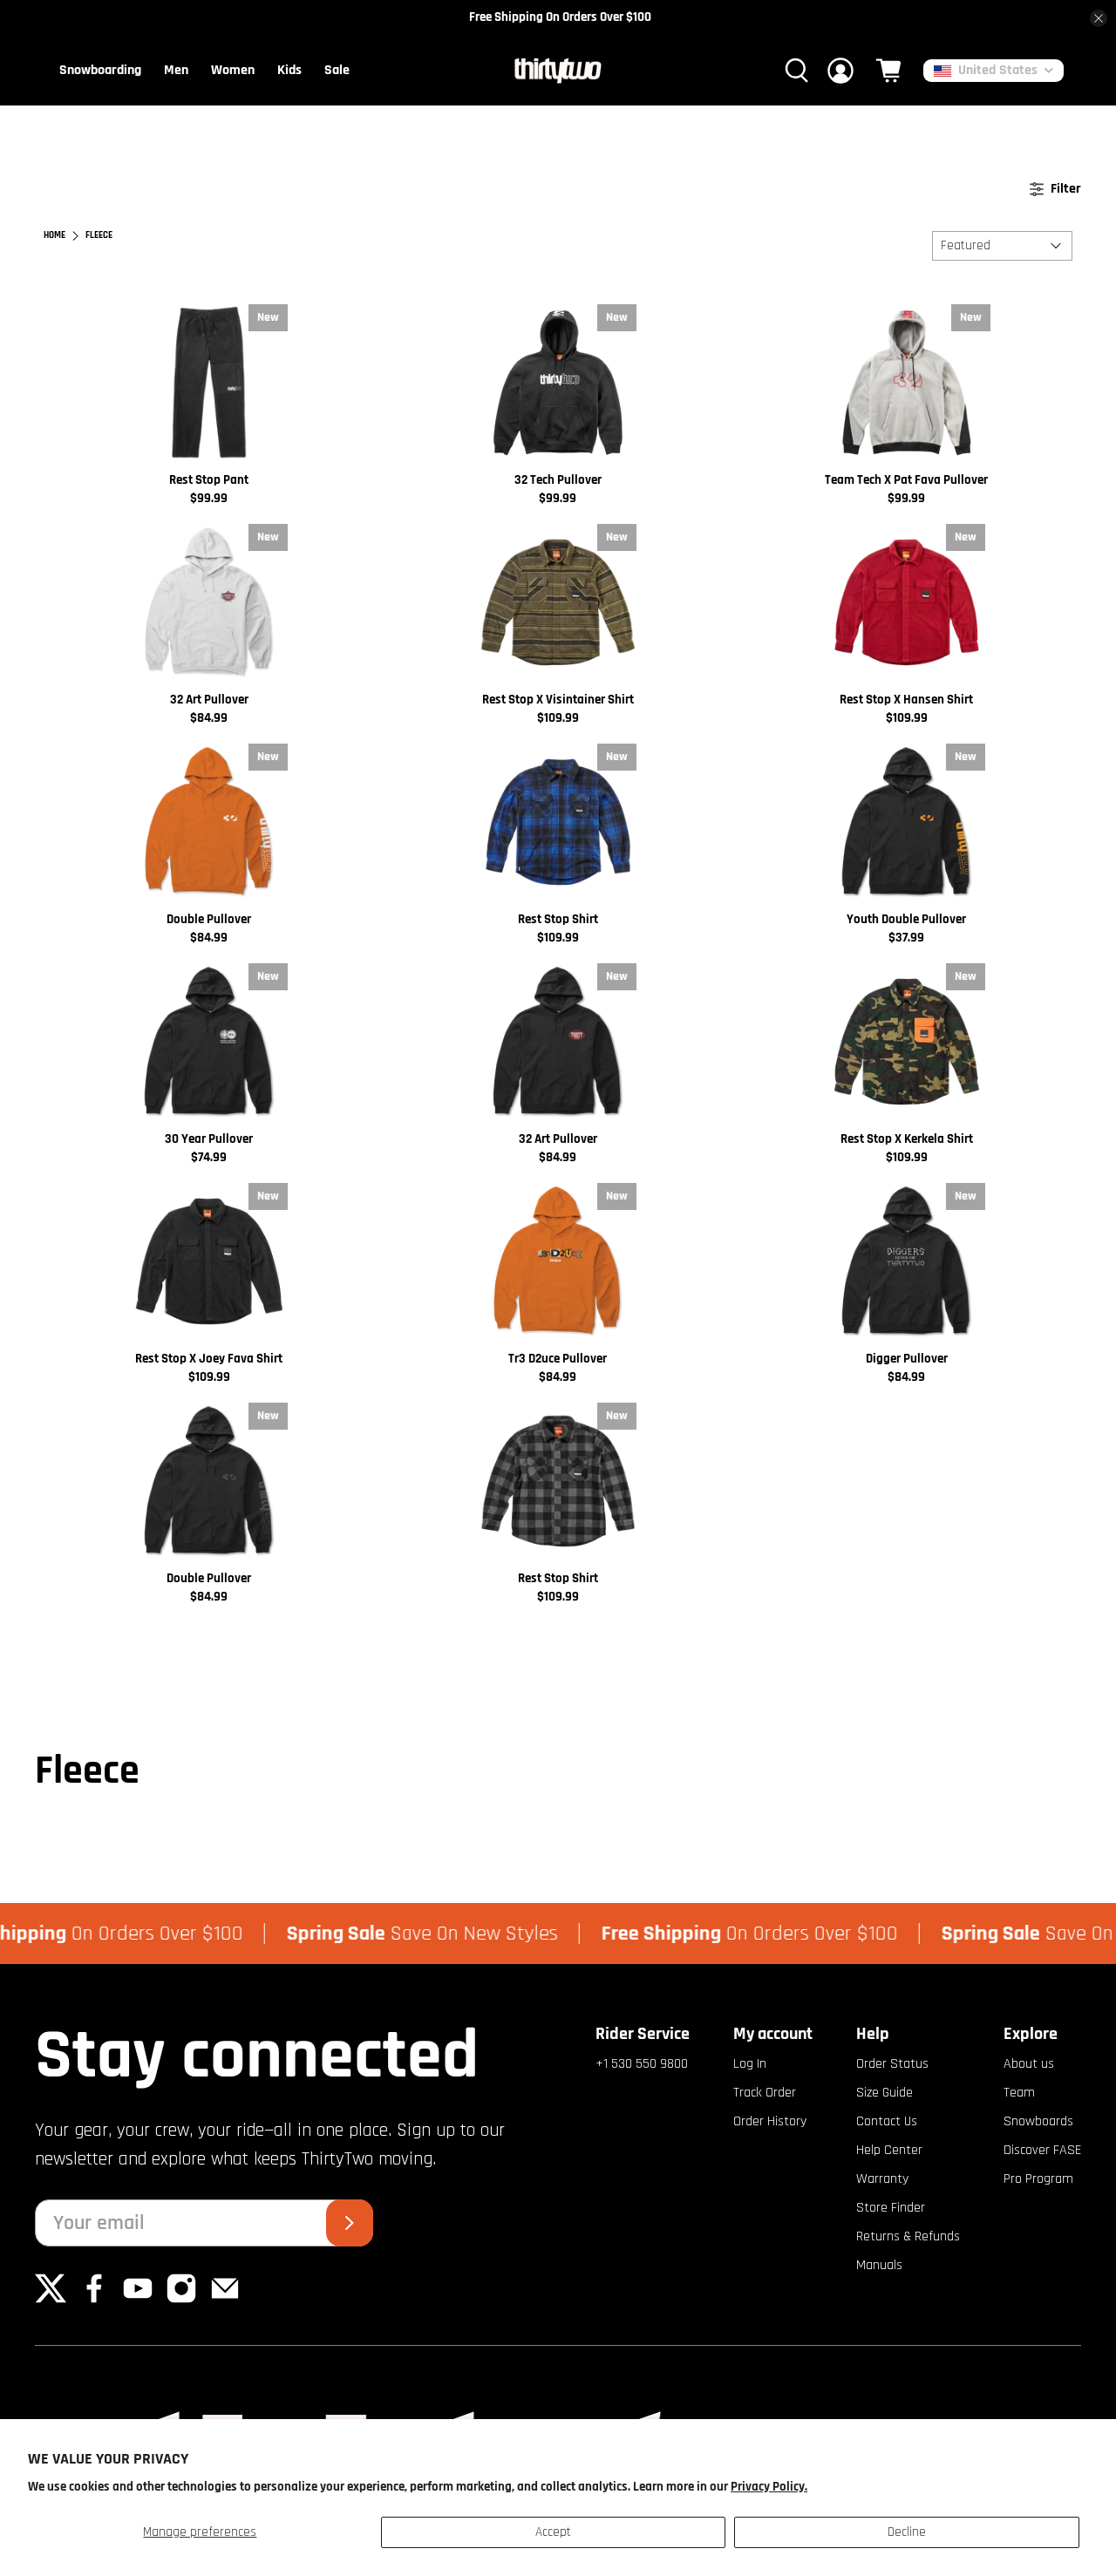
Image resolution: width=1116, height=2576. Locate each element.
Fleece (99, 236)
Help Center (889, 2150)
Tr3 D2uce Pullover (558, 1359)
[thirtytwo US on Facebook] (94, 2300)
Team (1019, 2093)
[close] (1099, 18)
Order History (770, 2121)
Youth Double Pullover (906, 919)
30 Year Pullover (209, 1139)
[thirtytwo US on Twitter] (51, 2300)
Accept (553, 2532)
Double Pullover (209, 919)
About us (1029, 2064)
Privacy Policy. (769, 2487)
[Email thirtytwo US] (225, 2300)
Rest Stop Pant (209, 480)
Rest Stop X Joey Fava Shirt (209, 1359)
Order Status (892, 2064)
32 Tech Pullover (558, 480)
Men (176, 70)
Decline (907, 2532)
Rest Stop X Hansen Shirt (906, 700)
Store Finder (891, 2208)
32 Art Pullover (209, 700)
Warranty (882, 2179)
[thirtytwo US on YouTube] (138, 2300)
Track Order (765, 2093)
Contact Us (887, 2121)
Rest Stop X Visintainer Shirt (558, 700)
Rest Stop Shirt (558, 919)
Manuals (879, 2265)
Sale (337, 70)
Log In (750, 2064)
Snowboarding (100, 70)
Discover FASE (1042, 2150)
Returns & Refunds (908, 2236)
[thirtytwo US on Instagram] (181, 2300)
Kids (289, 70)
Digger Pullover (907, 1359)
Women (233, 70)
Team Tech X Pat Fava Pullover (906, 480)
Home (54, 236)
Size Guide (885, 2093)
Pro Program (1038, 2179)
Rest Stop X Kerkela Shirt (907, 1139)
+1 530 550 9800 (642, 2064)
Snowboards (1038, 2121)
